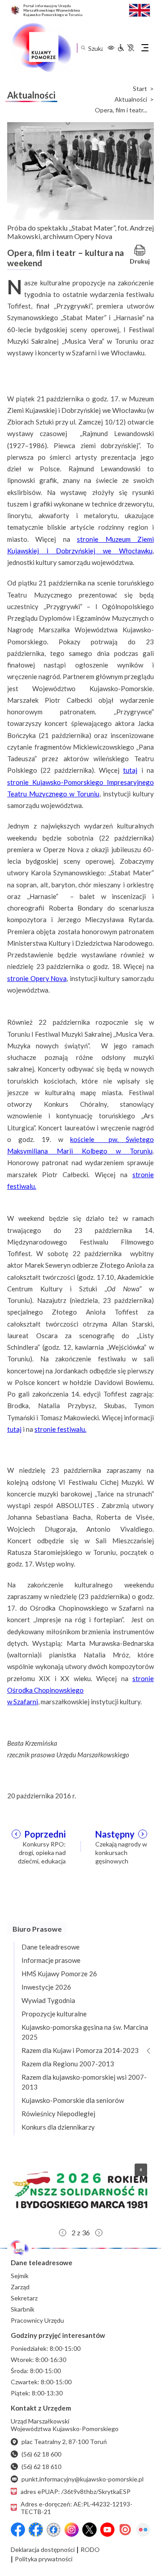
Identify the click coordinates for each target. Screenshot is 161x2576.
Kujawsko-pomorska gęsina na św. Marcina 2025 (85, 2032)
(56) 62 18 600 (41, 2454)
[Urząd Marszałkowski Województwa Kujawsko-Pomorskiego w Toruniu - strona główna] (41, 48)
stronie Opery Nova (37, 978)
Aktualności (131, 99)
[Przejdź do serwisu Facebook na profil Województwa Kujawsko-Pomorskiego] (18, 2530)
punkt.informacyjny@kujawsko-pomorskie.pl (83, 2479)
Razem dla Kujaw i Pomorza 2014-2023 (80, 2050)
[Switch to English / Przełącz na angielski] (140, 9)
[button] (80, 2190)
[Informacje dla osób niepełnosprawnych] (126, 48)
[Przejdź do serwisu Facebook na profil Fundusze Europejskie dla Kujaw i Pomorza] (36, 2530)
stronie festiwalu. (60, 1429)
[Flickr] (143, 2530)
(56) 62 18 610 (41, 2467)
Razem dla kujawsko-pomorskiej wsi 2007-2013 (84, 2082)
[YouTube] (107, 2530)
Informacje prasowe (51, 1960)
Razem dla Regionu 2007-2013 (68, 2064)
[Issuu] (125, 2530)
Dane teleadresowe (51, 1947)
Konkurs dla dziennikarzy (58, 2127)
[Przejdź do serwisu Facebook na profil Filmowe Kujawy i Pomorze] (54, 2530)
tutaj (130, 770)
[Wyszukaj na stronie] (83, 48)
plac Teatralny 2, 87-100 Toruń (64, 2442)
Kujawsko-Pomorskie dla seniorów (73, 2100)
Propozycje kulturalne (54, 2014)
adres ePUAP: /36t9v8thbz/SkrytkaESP (76, 2492)
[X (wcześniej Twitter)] (89, 2530)
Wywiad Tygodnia (48, 2000)
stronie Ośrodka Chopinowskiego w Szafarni (80, 1690)
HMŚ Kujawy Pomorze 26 (59, 1974)
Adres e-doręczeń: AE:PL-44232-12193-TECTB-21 (76, 2508)
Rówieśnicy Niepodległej (58, 2114)
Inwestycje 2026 (46, 1987)
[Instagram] (72, 2530)
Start (140, 89)
